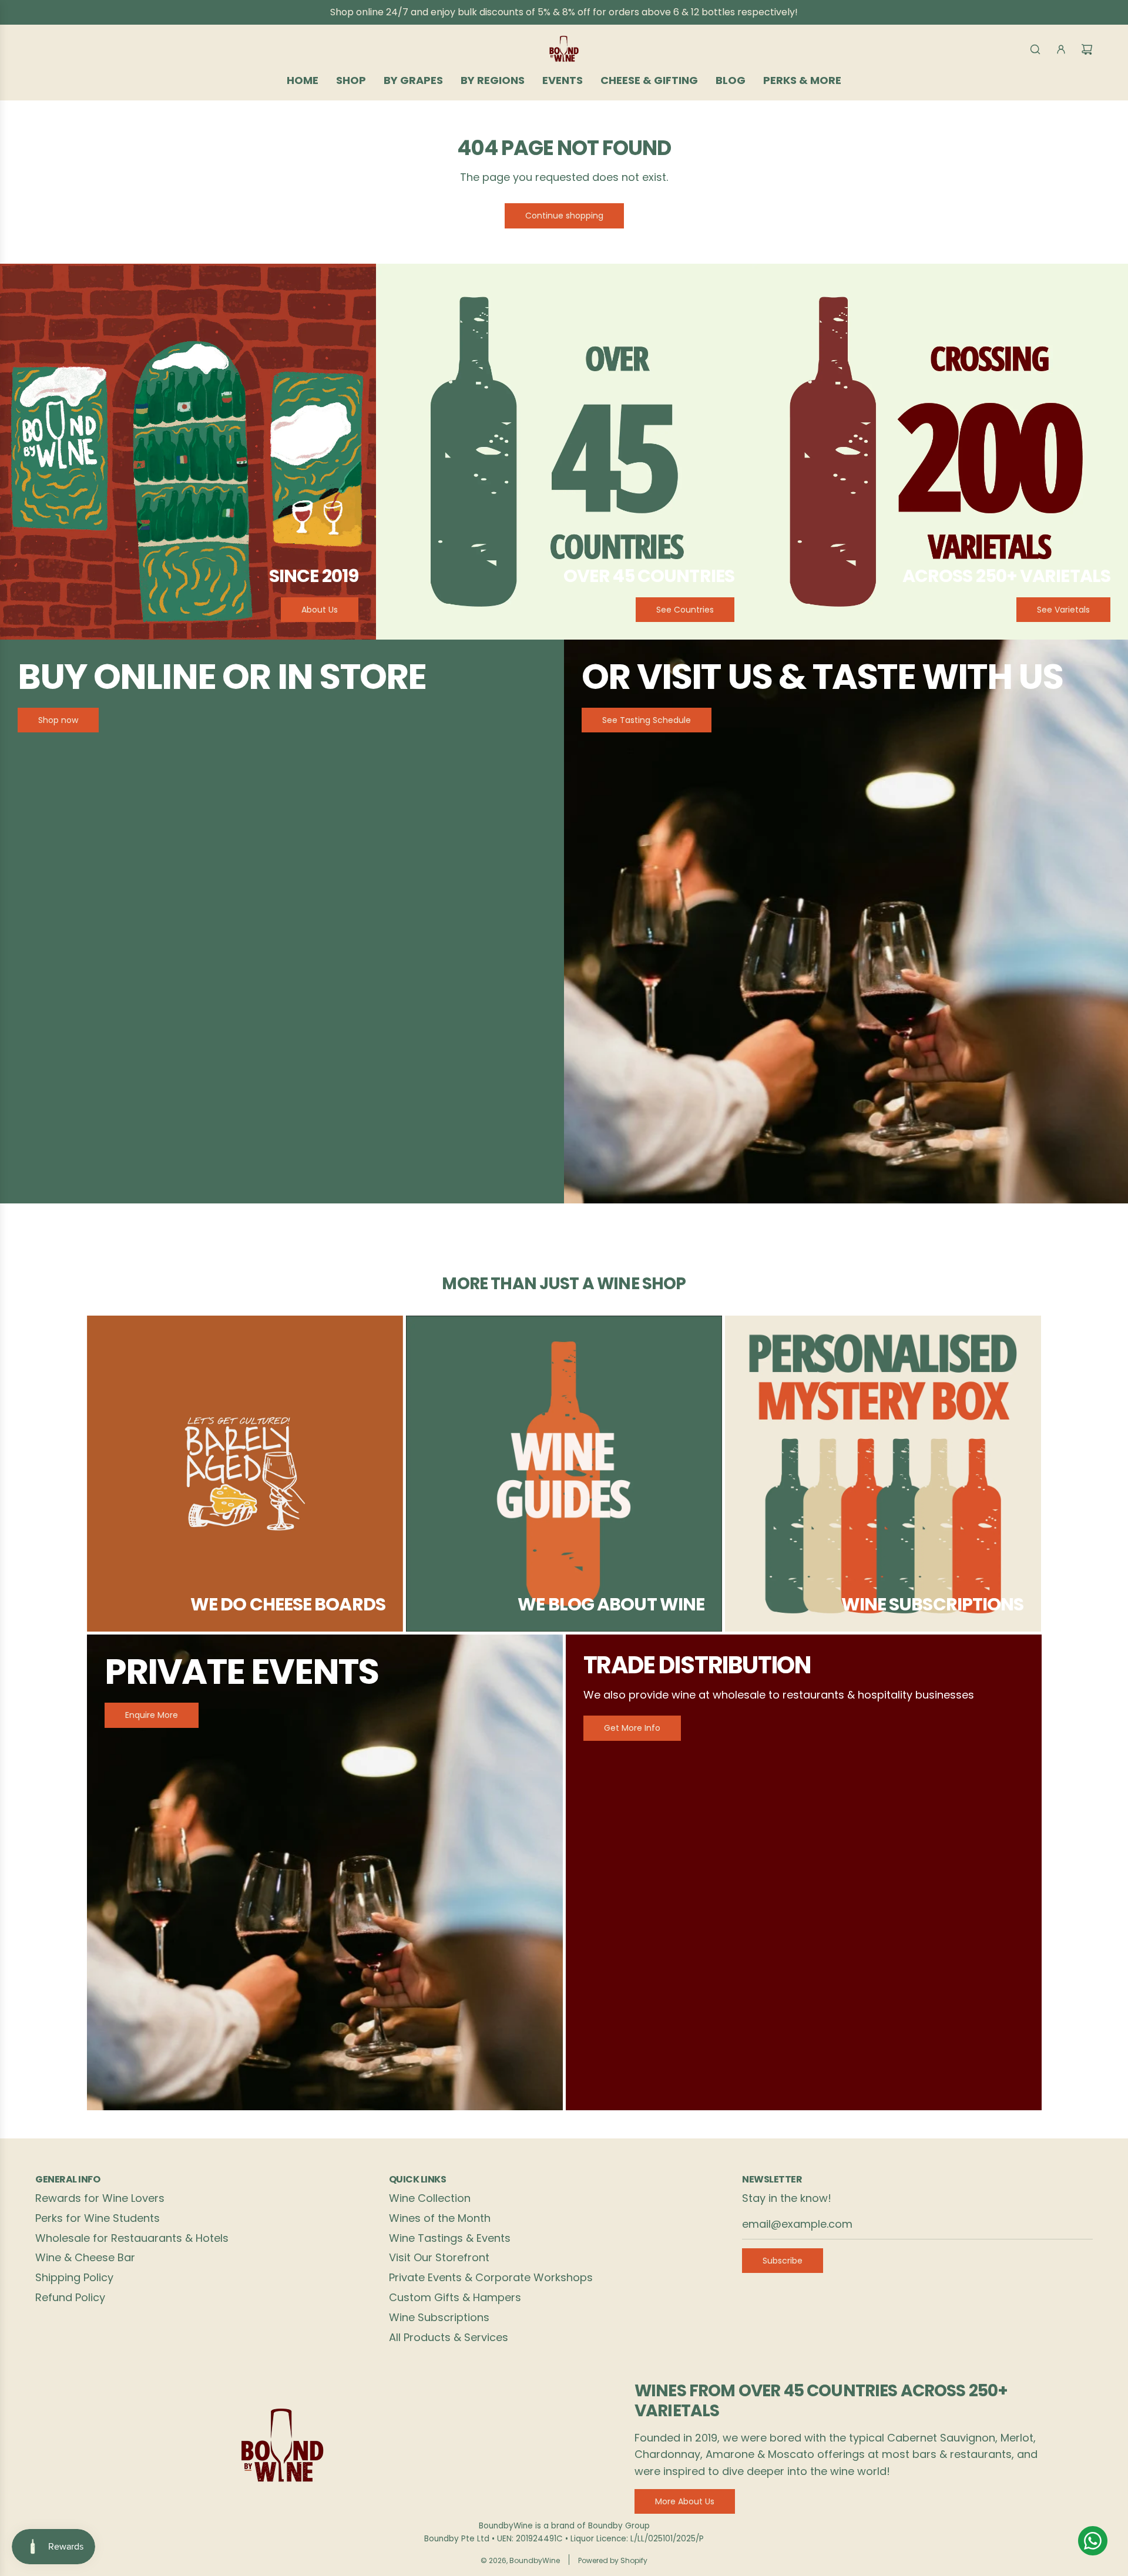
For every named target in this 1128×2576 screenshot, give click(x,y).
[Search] (1035, 49)
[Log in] (1061, 49)
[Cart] (1087, 49)
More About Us (685, 2501)
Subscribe (783, 2261)
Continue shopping (564, 216)
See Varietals (1063, 610)
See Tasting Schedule (647, 720)
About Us (320, 610)
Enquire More (152, 1715)
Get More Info (632, 1728)
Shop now (58, 720)
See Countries (685, 610)
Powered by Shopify (613, 2560)
